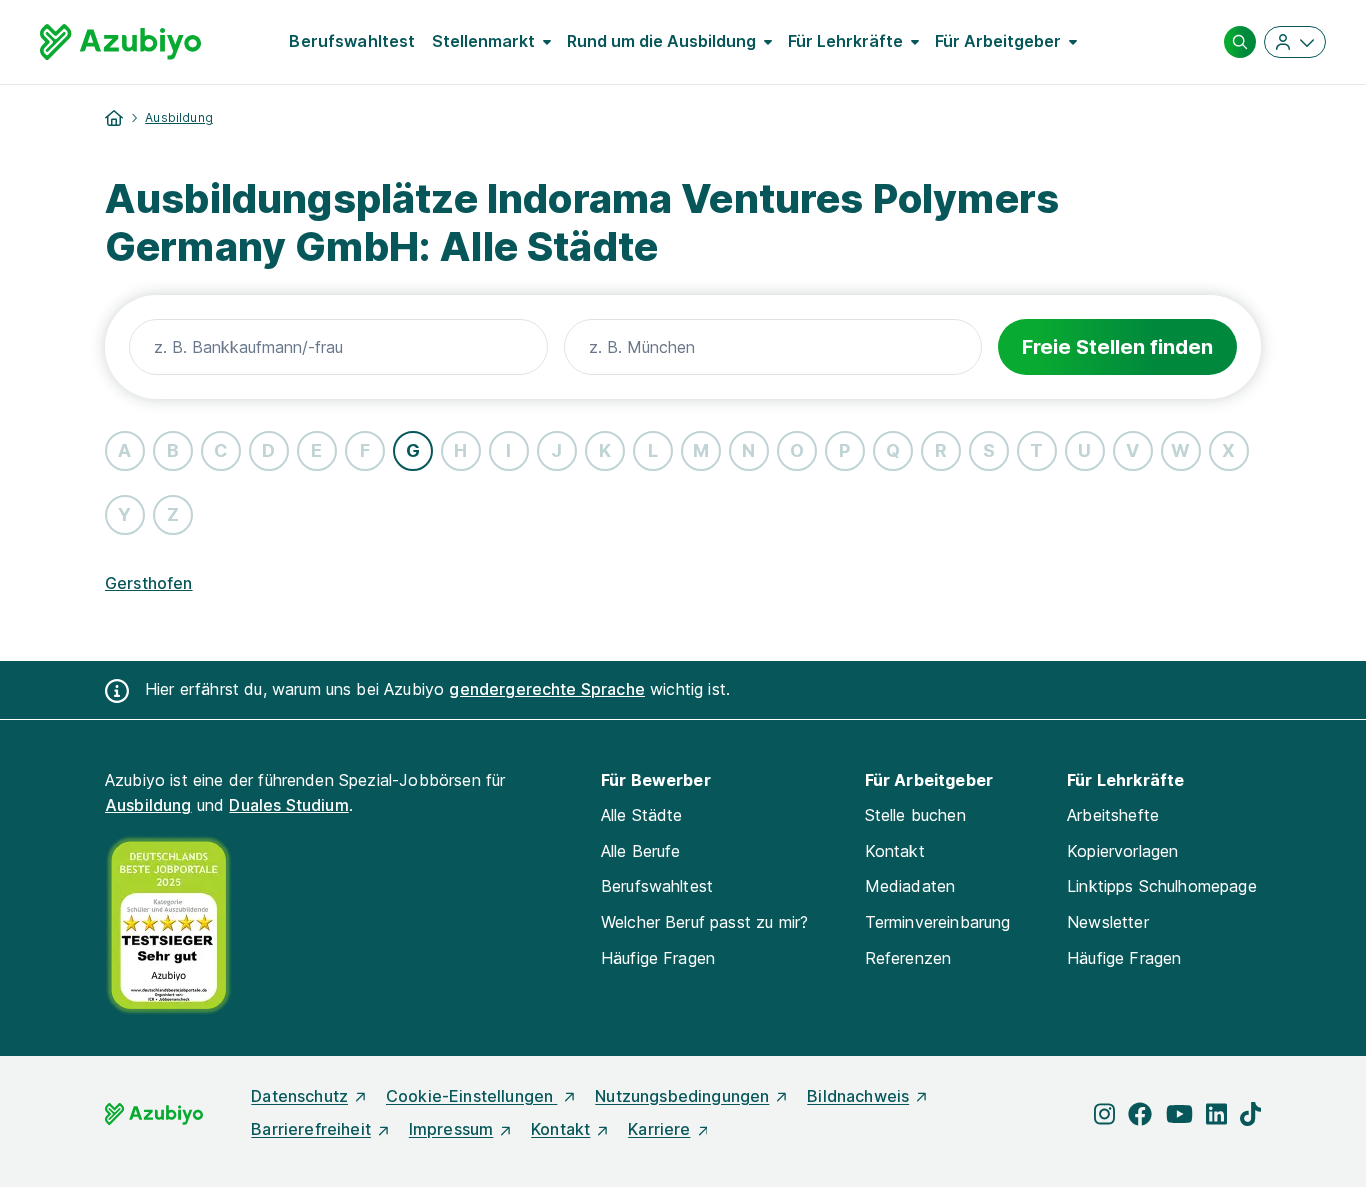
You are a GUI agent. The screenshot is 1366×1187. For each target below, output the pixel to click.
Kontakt (895, 851)
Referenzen (908, 958)
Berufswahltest (352, 41)
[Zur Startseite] (120, 42)
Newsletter (1108, 922)
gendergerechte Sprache (547, 689)
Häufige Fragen (658, 958)
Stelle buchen (915, 815)
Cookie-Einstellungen (471, 1096)
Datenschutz (299, 1096)
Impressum (451, 1129)
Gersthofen (149, 583)
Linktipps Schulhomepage (1162, 886)
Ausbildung (179, 117)
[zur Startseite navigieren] (114, 118)
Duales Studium (288, 805)
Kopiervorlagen (1122, 851)
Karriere (659, 1129)
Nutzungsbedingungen (682, 1096)
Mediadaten (910, 886)
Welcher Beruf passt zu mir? (704, 922)
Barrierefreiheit (311, 1129)
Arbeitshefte (1113, 815)
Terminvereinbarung (938, 922)
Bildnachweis (858, 1096)
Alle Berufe (641, 851)
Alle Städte (642, 815)
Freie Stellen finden (1117, 347)
